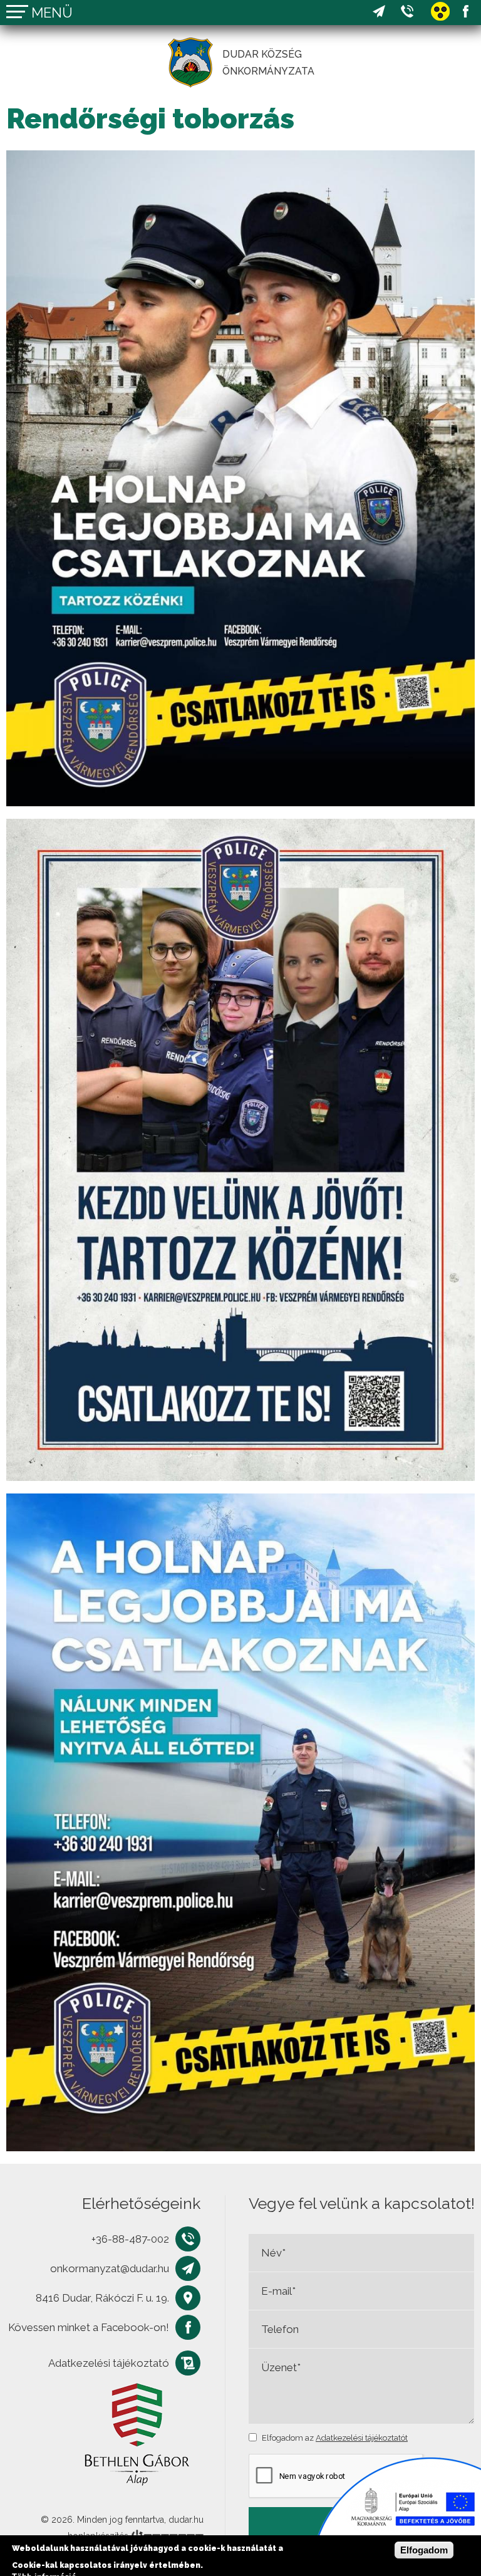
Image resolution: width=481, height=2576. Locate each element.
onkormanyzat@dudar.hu (379, 12)
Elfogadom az (335, 2438)
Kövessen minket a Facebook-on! (465, 12)
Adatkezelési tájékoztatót (362, 2438)
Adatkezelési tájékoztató (109, 2363)
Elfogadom (424, 2550)
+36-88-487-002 (407, 12)
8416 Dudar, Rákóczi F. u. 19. (102, 2298)
